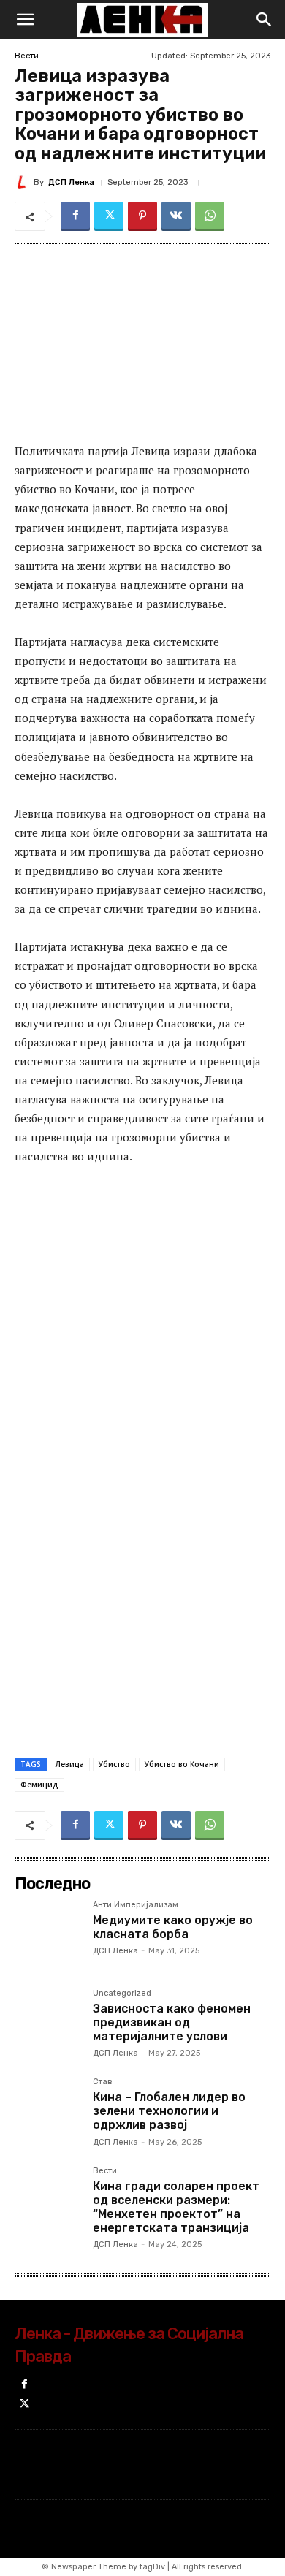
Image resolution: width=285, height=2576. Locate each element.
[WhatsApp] (210, 216)
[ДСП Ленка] (24, 182)
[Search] (265, 20)
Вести (27, 56)
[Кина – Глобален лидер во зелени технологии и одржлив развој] (48, 2111)
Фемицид (39, 1785)
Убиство (114, 1764)
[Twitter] (109, 216)
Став (103, 2082)
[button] (25, 20)
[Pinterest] (142, 216)
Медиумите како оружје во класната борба (173, 1927)
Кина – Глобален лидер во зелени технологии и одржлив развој (169, 2111)
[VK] (176, 216)
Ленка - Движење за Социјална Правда (129, 2345)
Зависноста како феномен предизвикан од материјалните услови (172, 2022)
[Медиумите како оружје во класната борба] (48, 1934)
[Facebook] (75, 216)
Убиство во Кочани (182, 1764)
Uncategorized (122, 1994)
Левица (70, 1764)
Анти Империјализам (136, 1905)
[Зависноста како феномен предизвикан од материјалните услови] (48, 2022)
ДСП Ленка (71, 182)
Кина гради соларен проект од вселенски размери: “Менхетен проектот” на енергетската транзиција (176, 2207)
